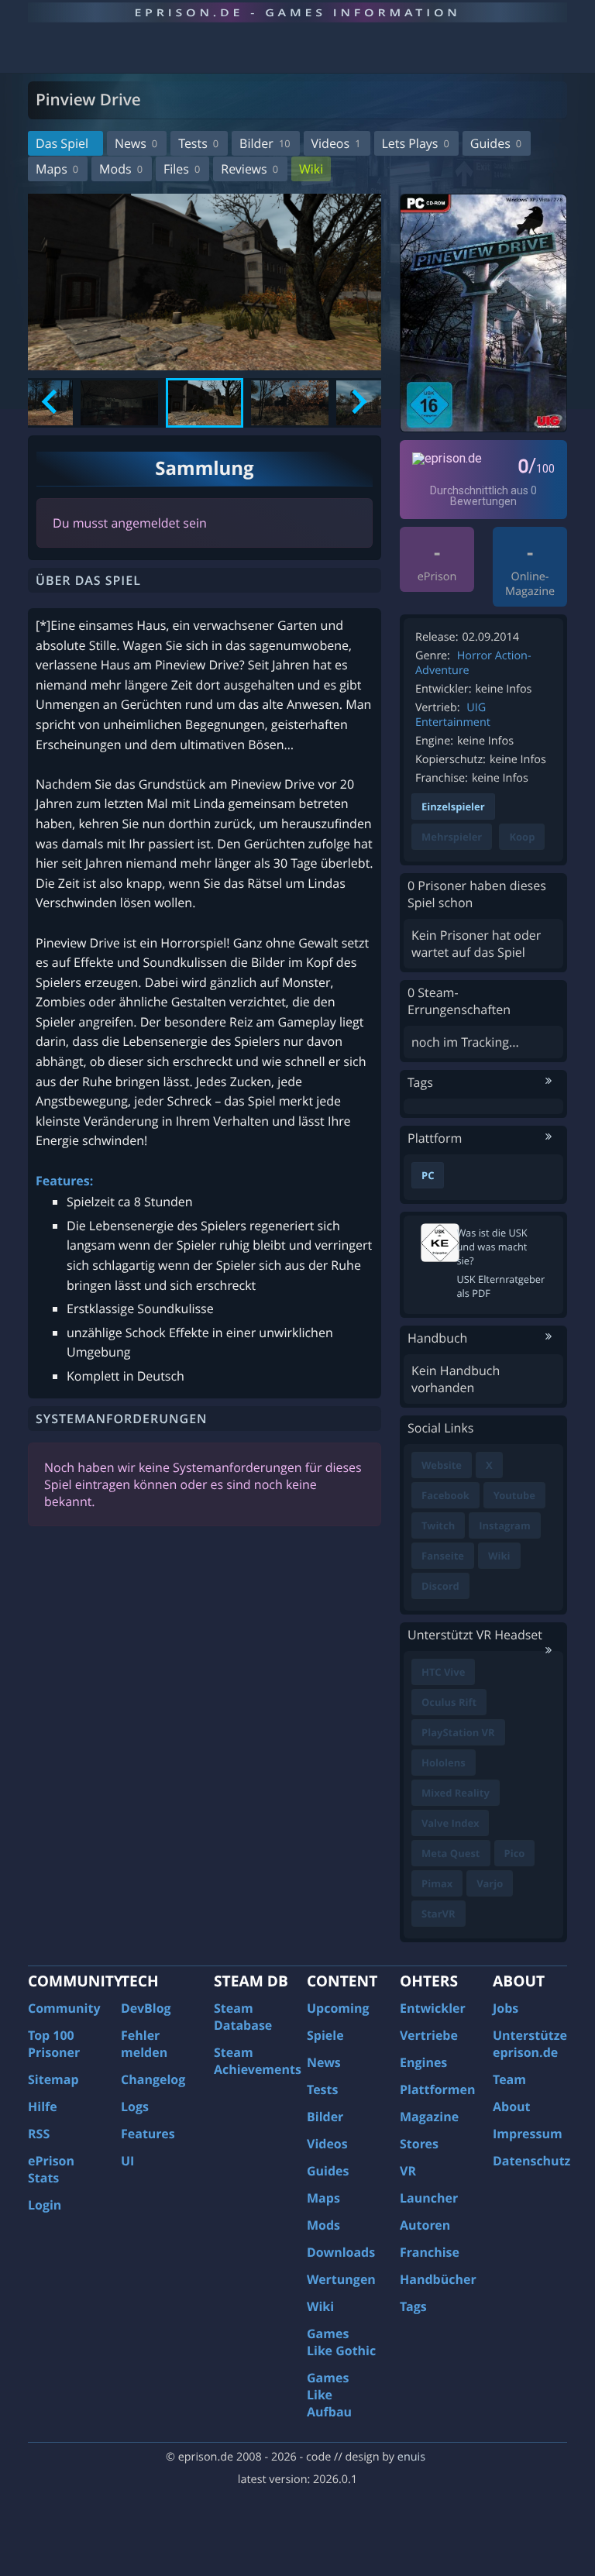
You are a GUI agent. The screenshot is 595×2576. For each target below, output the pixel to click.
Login (45, 2205)
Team (509, 2079)
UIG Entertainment (453, 715)
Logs (135, 2107)
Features (148, 2134)
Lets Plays (416, 143)
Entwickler (433, 2008)
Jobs (506, 2008)
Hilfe (43, 2107)
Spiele (325, 2035)
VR (408, 2171)
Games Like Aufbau (329, 2395)
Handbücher (438, 2279)
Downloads (341, 2252)
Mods (121, 169)
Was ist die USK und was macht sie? (492, 1247)
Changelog (153, 2079)
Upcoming (338, 2008)
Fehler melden (144, 2044)
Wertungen (341, 2279)
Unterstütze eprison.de (530, 2044)
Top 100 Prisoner (54, 2044)
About (512, 2107)
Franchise (430, 2252)
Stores (419, 2144)
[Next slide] (358, 403)
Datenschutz (531, 2161)
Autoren (425, 2225)
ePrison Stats (51, 2169)
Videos (336, 143)
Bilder (265, 143)
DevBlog (146, 2008)
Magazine (429, 2117)
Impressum (528, 2134)
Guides (496, 143)
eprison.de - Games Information (297, 12)
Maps (57, 169)
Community (64, 2008)
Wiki (311, 169)
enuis (411, 2457)
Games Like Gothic (341, 2342)
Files (182, 169)
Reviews (249, 169)
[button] (119, 403)
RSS (39, 2134)
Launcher (429, 2198)
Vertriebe (429, 2035)
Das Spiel (62, 143)
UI (127, 2161)
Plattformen (438, 2089)
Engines (423, 2062)
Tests (198, 143)
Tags (413, 2306)
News (136, 143)
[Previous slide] (51, 403)
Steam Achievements (258, 2061)
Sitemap (53, 2079)
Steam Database (243, 2017)
